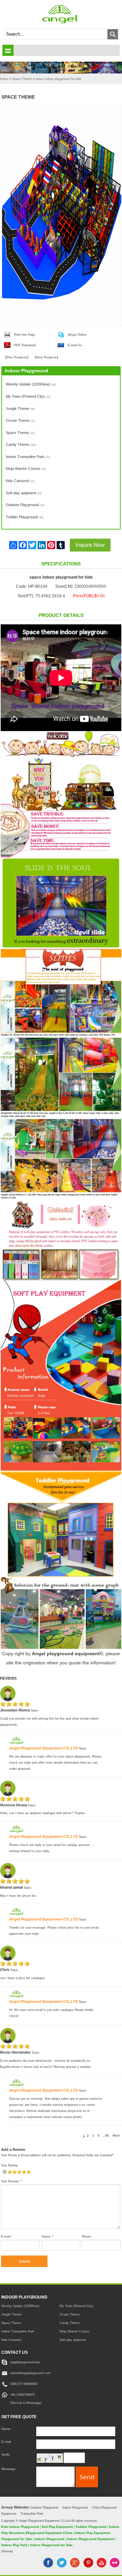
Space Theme (20, 433)
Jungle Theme (20, 409)
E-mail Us (75, 345)
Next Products (46, 357)
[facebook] (48, 2566)
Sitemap (7, 2551)
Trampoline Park (32, 2513)
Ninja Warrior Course (26, 469)
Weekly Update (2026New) (31, 384)
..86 (106, 2135)
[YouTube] (101, 2566)
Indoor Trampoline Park (28, 457)
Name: (48, 2237)
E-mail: (7, 2237)
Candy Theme (21, 444)
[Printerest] (88, 2566)
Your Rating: (10, 2165)
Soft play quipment (24, 493)
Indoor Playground (75, 2507)
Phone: (87, 2237)
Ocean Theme (21, 420)
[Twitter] (62, 2566)
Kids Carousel (20, 481)
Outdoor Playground (25, 505)
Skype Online (77, 335)
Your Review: (12, 2181)
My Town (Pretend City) (28, 396)
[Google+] (75, 2566)
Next (116, 2135)
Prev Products (17, 357)
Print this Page (25, 335)
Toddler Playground (25, 517)
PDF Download (25, 345)
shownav (8, 50)
